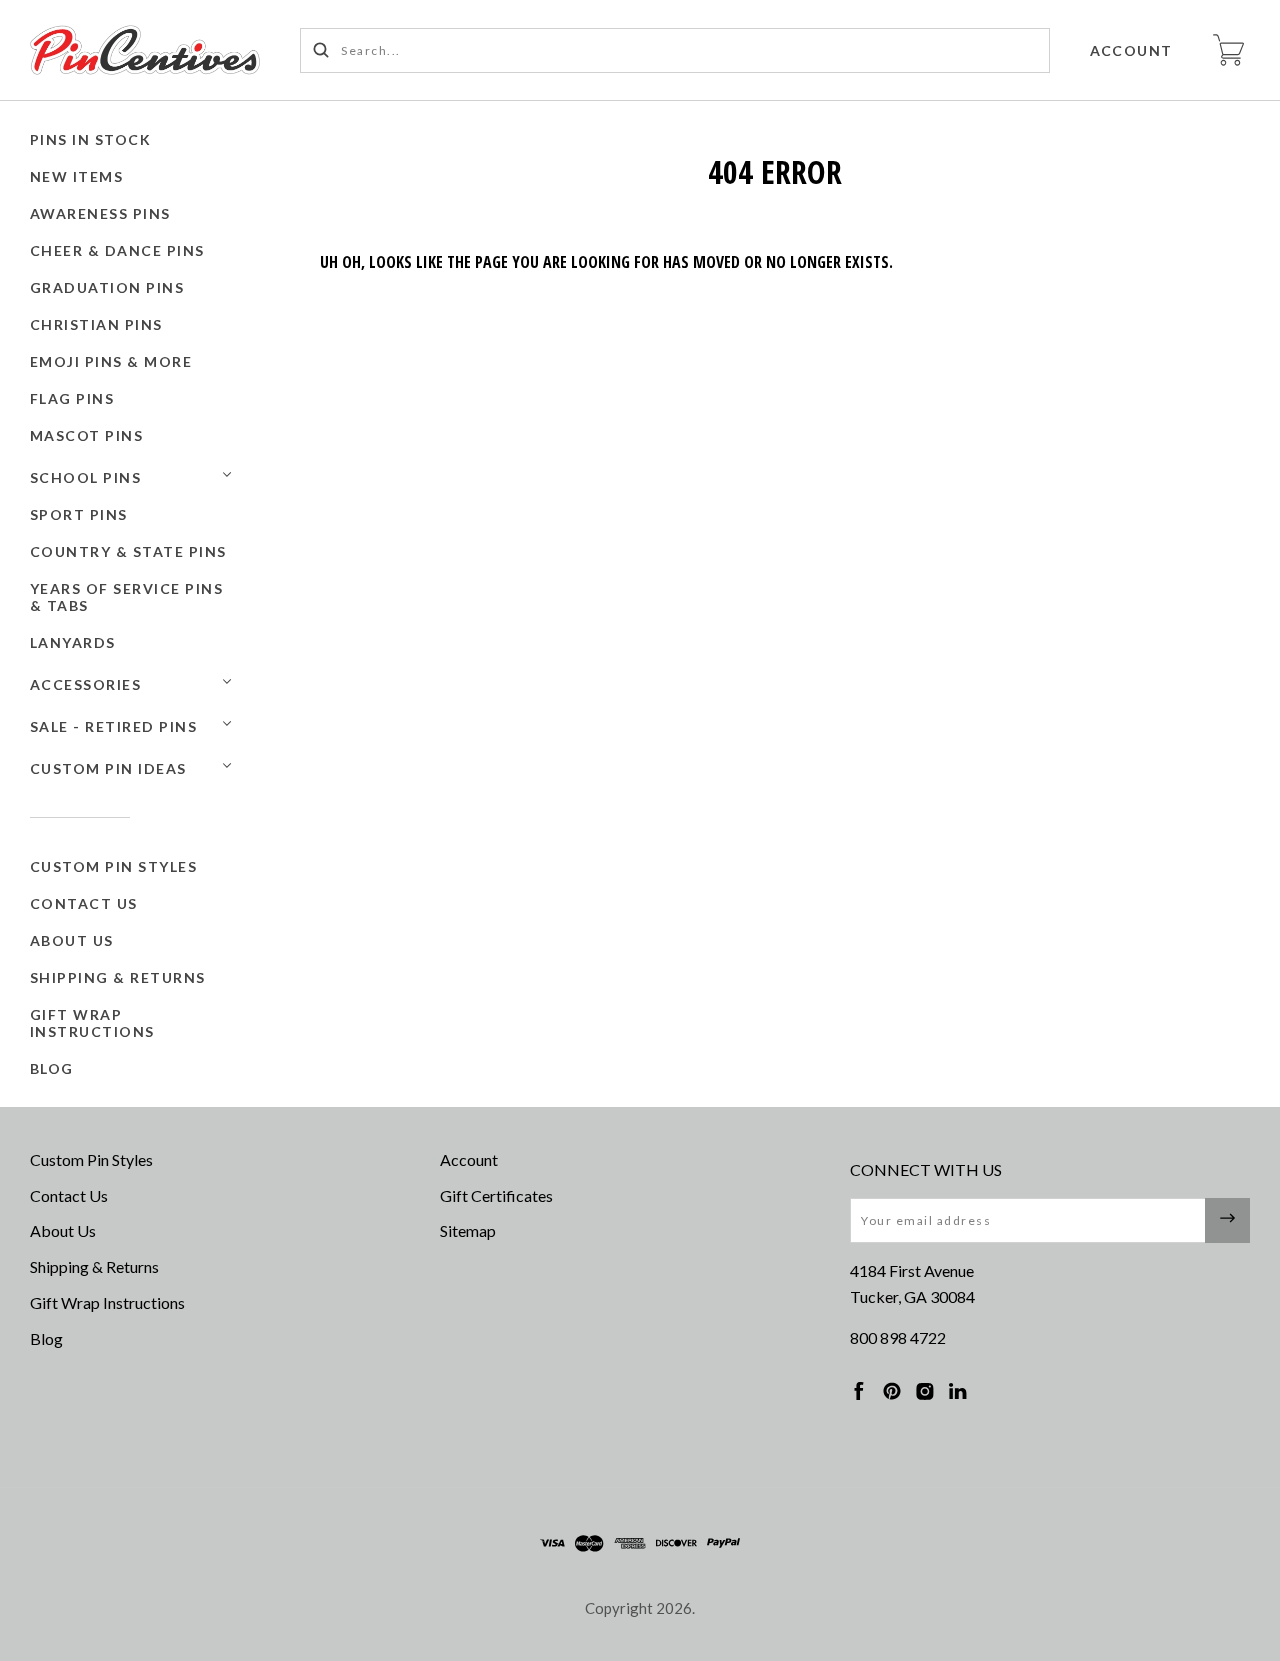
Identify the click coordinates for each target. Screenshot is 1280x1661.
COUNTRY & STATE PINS (128, 551)
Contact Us (84, 903)
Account (1132, 50)
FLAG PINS (72, 398)
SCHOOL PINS (86, 477)
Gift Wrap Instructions (92, 1023)
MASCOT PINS (87, 435)
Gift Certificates (496, 1195)
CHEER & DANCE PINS (117, 250)
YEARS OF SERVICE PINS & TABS (127, 597)
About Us (72, 940)
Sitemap (468, 1230)
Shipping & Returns (118, 977)
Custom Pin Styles (114, 866)
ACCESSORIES (86, 684)
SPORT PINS (79, 514)
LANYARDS (73, 642)
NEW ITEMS (77, 176)
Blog (52, 1068)
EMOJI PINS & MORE (111, 361)
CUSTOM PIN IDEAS (108, 768)
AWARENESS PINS (100, 213)
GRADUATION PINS (107, 287)
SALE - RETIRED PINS (114, 726)
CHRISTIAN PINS (96, 324)
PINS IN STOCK (91, 139)
